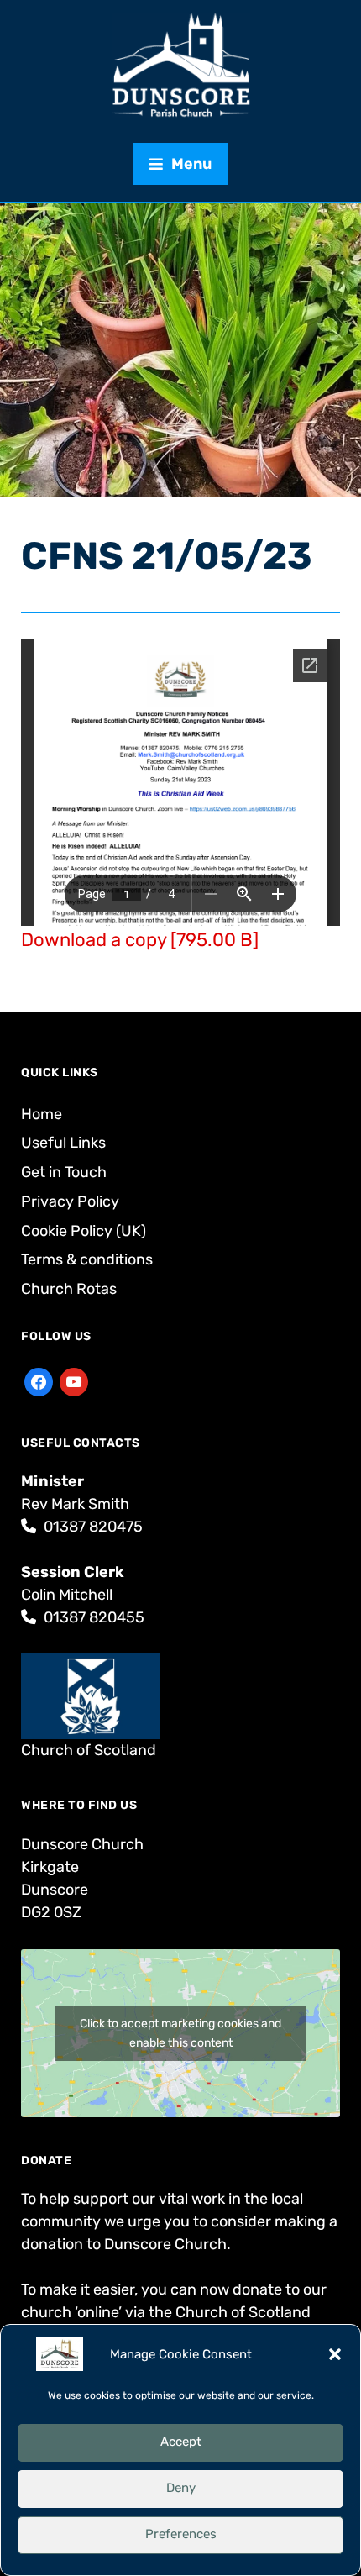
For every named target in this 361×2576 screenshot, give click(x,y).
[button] (335, 2354)
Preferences (181, 2534)
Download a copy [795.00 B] (140, 940)
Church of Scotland (89, 1750)
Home (42, 1114)
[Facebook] (39, 1381)
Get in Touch (64, 1172)
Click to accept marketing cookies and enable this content (180, 2033)
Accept (181, 2442)
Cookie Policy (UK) (84, 1231)
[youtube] (74, 1381)
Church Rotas (69, 1289)
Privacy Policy (70, 1201)
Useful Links (63, 1143)
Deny (181, 2488)
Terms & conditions (87, 1259)
